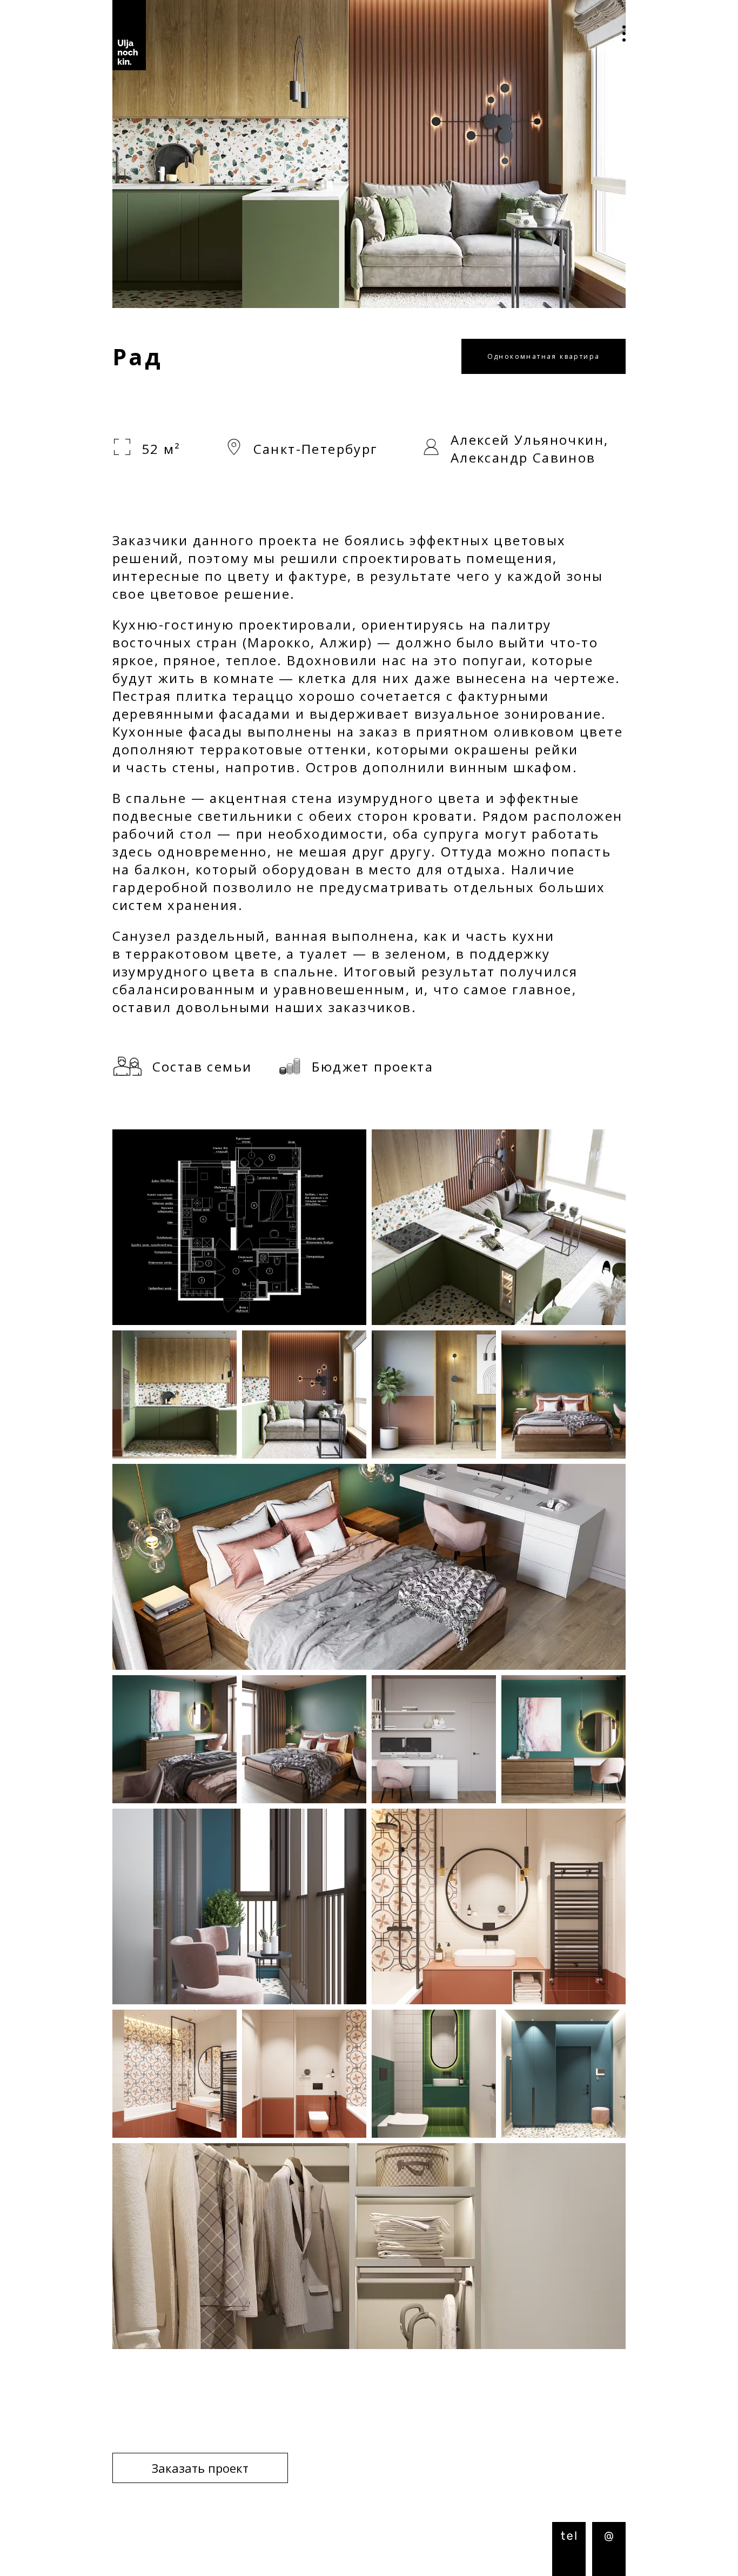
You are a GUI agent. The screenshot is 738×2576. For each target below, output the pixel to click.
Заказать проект (200, 2468)
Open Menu (616, 35)
